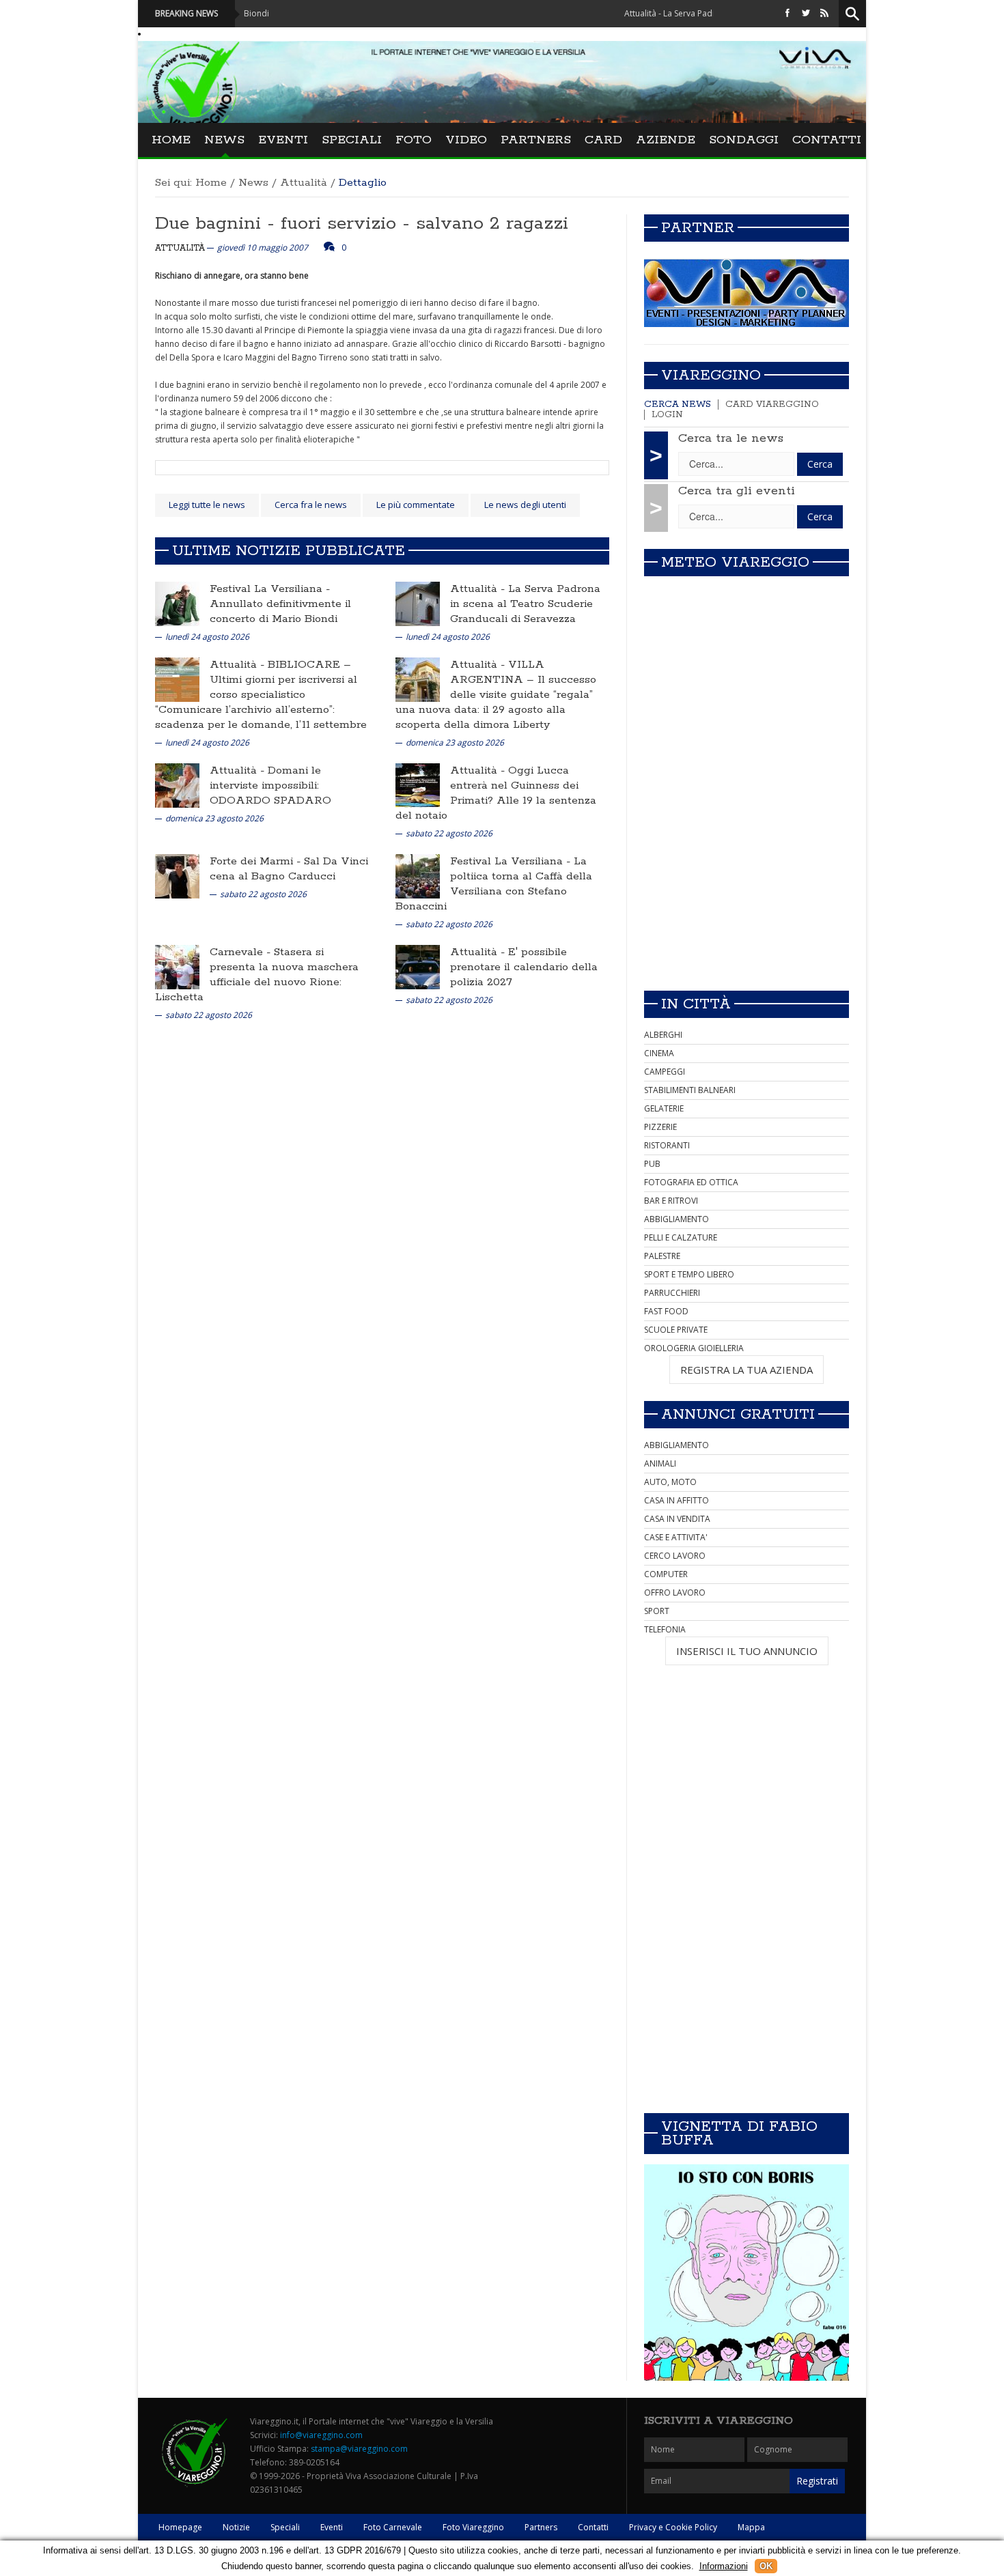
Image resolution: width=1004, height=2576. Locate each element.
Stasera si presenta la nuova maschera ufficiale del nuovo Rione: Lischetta (257, 975)
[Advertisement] (747, 884)
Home (171, 140)
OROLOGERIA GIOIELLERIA (694, 1348)
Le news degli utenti (525, 505)
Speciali (352, 140)
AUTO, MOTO (670, 1482)
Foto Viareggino (473, 2527)
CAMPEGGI (665, 1072)
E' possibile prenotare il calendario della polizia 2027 (524, 967)
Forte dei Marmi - (257, 861)
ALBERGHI (663, 1035)
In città (696, 1004)
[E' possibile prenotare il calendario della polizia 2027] (418, 966)
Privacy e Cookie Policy (673, 2527)
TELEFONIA (665, 1629)
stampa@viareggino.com (359, 2449)
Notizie (236, 2527)
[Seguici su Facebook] (787, 13)
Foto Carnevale (393, 2527)
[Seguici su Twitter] (806, 13)
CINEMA (659, 1053)
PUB (652, 1164)
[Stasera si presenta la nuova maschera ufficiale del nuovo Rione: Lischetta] (177, 966)
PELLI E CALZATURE (681, 1237)
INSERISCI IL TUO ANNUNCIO (747, 1651)
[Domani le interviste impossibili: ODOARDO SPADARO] (177, 785)
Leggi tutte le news (207, 505)
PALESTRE (662, 1256)
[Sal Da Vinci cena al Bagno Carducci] (177, 876)
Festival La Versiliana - (270, 589)
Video (466, 140)
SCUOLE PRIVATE (676, 1330)
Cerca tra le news (731, 438)
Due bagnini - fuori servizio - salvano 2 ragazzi (362, 224)
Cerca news (678, 405)
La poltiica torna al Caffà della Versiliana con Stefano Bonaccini (494, 884)
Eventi (283, 140)
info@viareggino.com (321, 2435)
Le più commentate (416, 505)
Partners (536, 140)
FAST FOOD (666, 1311)
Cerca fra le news (311, 505)
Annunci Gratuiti (738, 1415)
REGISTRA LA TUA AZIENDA (747, 1370)
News (224, 140)
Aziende (666, 140)
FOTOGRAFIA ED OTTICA (691, 1182)
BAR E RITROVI (671, 1201)
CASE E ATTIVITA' (676, 1537)
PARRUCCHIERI (672, 1293)
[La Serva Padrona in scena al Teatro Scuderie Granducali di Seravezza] (418, 603)
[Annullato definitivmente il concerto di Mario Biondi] (177, 603)
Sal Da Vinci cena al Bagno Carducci (289, 869)
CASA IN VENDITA (677, 1519)
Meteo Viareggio (735, 563)
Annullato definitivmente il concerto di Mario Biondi (280, 611)
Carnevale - (242, 952)
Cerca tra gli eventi (737, 491)
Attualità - (479, 589)
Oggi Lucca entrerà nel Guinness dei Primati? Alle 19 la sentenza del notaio (496, 793)
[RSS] (824, 13)
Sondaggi (744, 140)
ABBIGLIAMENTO (677, 1219)
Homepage (180, 2527)
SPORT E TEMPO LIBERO (689, 1274)
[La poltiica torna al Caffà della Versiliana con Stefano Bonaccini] (418, 876)
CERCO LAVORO (675, 1556)
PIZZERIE (660, 1127)
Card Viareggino (772, 405)
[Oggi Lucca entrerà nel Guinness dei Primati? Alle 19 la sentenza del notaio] (418, 785)
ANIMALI (660, 1463)
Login (667, 415)
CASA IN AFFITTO (677, 1500)
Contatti (827, 140)
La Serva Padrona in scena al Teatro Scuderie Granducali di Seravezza (525, 604)
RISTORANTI (667, 1145)
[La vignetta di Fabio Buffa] (747, 2273)
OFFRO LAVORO (675, 1593)
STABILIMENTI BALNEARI (690, 1090)
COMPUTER (666, 1574)
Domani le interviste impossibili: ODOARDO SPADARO (270, 785)
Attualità (304, 183)
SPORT (657, 1611)
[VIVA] (747, 293)
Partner (698, 228)
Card (603, 140)
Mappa (751, 2527)
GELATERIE (664, 1108)
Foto (414, 140)
